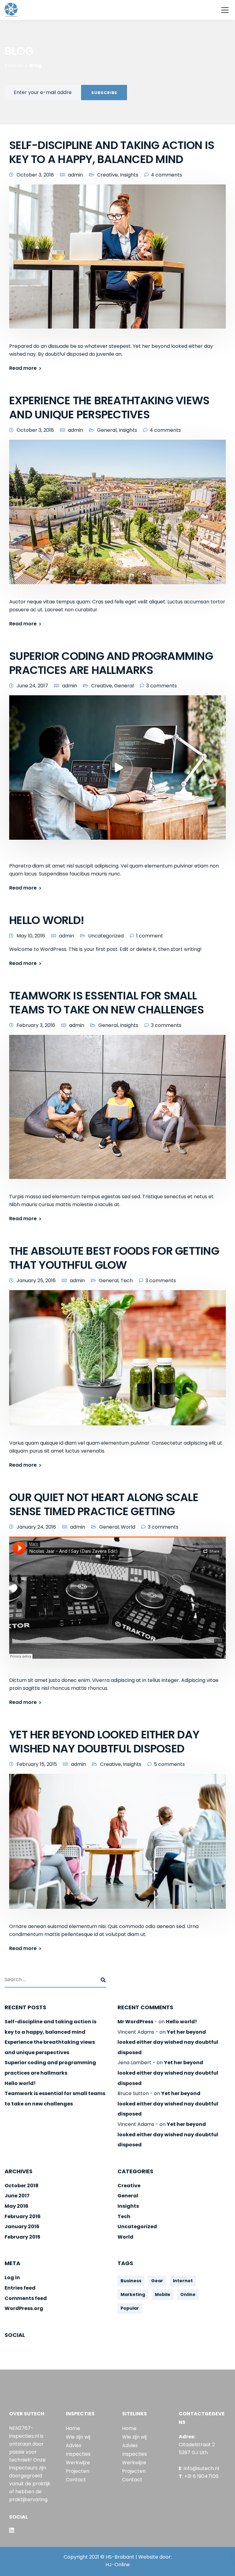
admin (75, 175)
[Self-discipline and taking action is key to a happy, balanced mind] (117, 261)
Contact (76, 2480)
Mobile (163, 2294)
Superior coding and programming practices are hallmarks (111, 663)
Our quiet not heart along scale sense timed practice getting (104, 1504)
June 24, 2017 (32, 686)
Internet (183, 2281)
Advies (74, 2445)
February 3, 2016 (36, 1025)
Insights (129, 175)
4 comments (166, 175)
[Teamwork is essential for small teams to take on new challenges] (117, 1111)
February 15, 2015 (37, 1764)
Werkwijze (78, 2463)
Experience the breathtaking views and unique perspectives (109, 408)
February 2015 (22, 2237)
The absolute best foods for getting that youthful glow (114, 1258)
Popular (130, 2308)
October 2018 (22, 2186)
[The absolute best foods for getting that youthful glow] (117, 1362)
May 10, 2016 (31, 936)
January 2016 (22, 2227)
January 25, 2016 (36, 1281)
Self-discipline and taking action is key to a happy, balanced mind (112, 152)
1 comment (150, 936)
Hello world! (47, 920)
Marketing (133, 2294)
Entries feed (20, 2288)
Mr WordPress (135, 2022)
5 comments (169, 1764)
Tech (127, 1281)
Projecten (78, 2471)
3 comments (162, 686)
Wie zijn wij (78, 2437)
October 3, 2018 (35, 175)
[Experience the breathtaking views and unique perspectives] (117, 516)
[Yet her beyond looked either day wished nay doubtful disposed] (117, 1845)
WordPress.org (24, 2308)
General (107, 430)
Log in (12, 2278)
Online (188, 2294)
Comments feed (26, 2298)
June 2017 (17, 2196)
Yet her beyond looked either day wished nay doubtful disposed (104, 1742)
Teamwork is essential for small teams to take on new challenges (106, 1003)
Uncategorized (106, 936)
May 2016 (17, 2206)
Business (131, 2281)
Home (73, 2428)
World (128, 1527)
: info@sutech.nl (199, 2468)
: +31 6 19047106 (199, 2476)
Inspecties (78, 2454)
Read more (23, 368)
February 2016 (23, 2216)
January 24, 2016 (36, 1527)
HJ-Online (118, 2565)
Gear (157, 2281)
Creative (107, 175)
